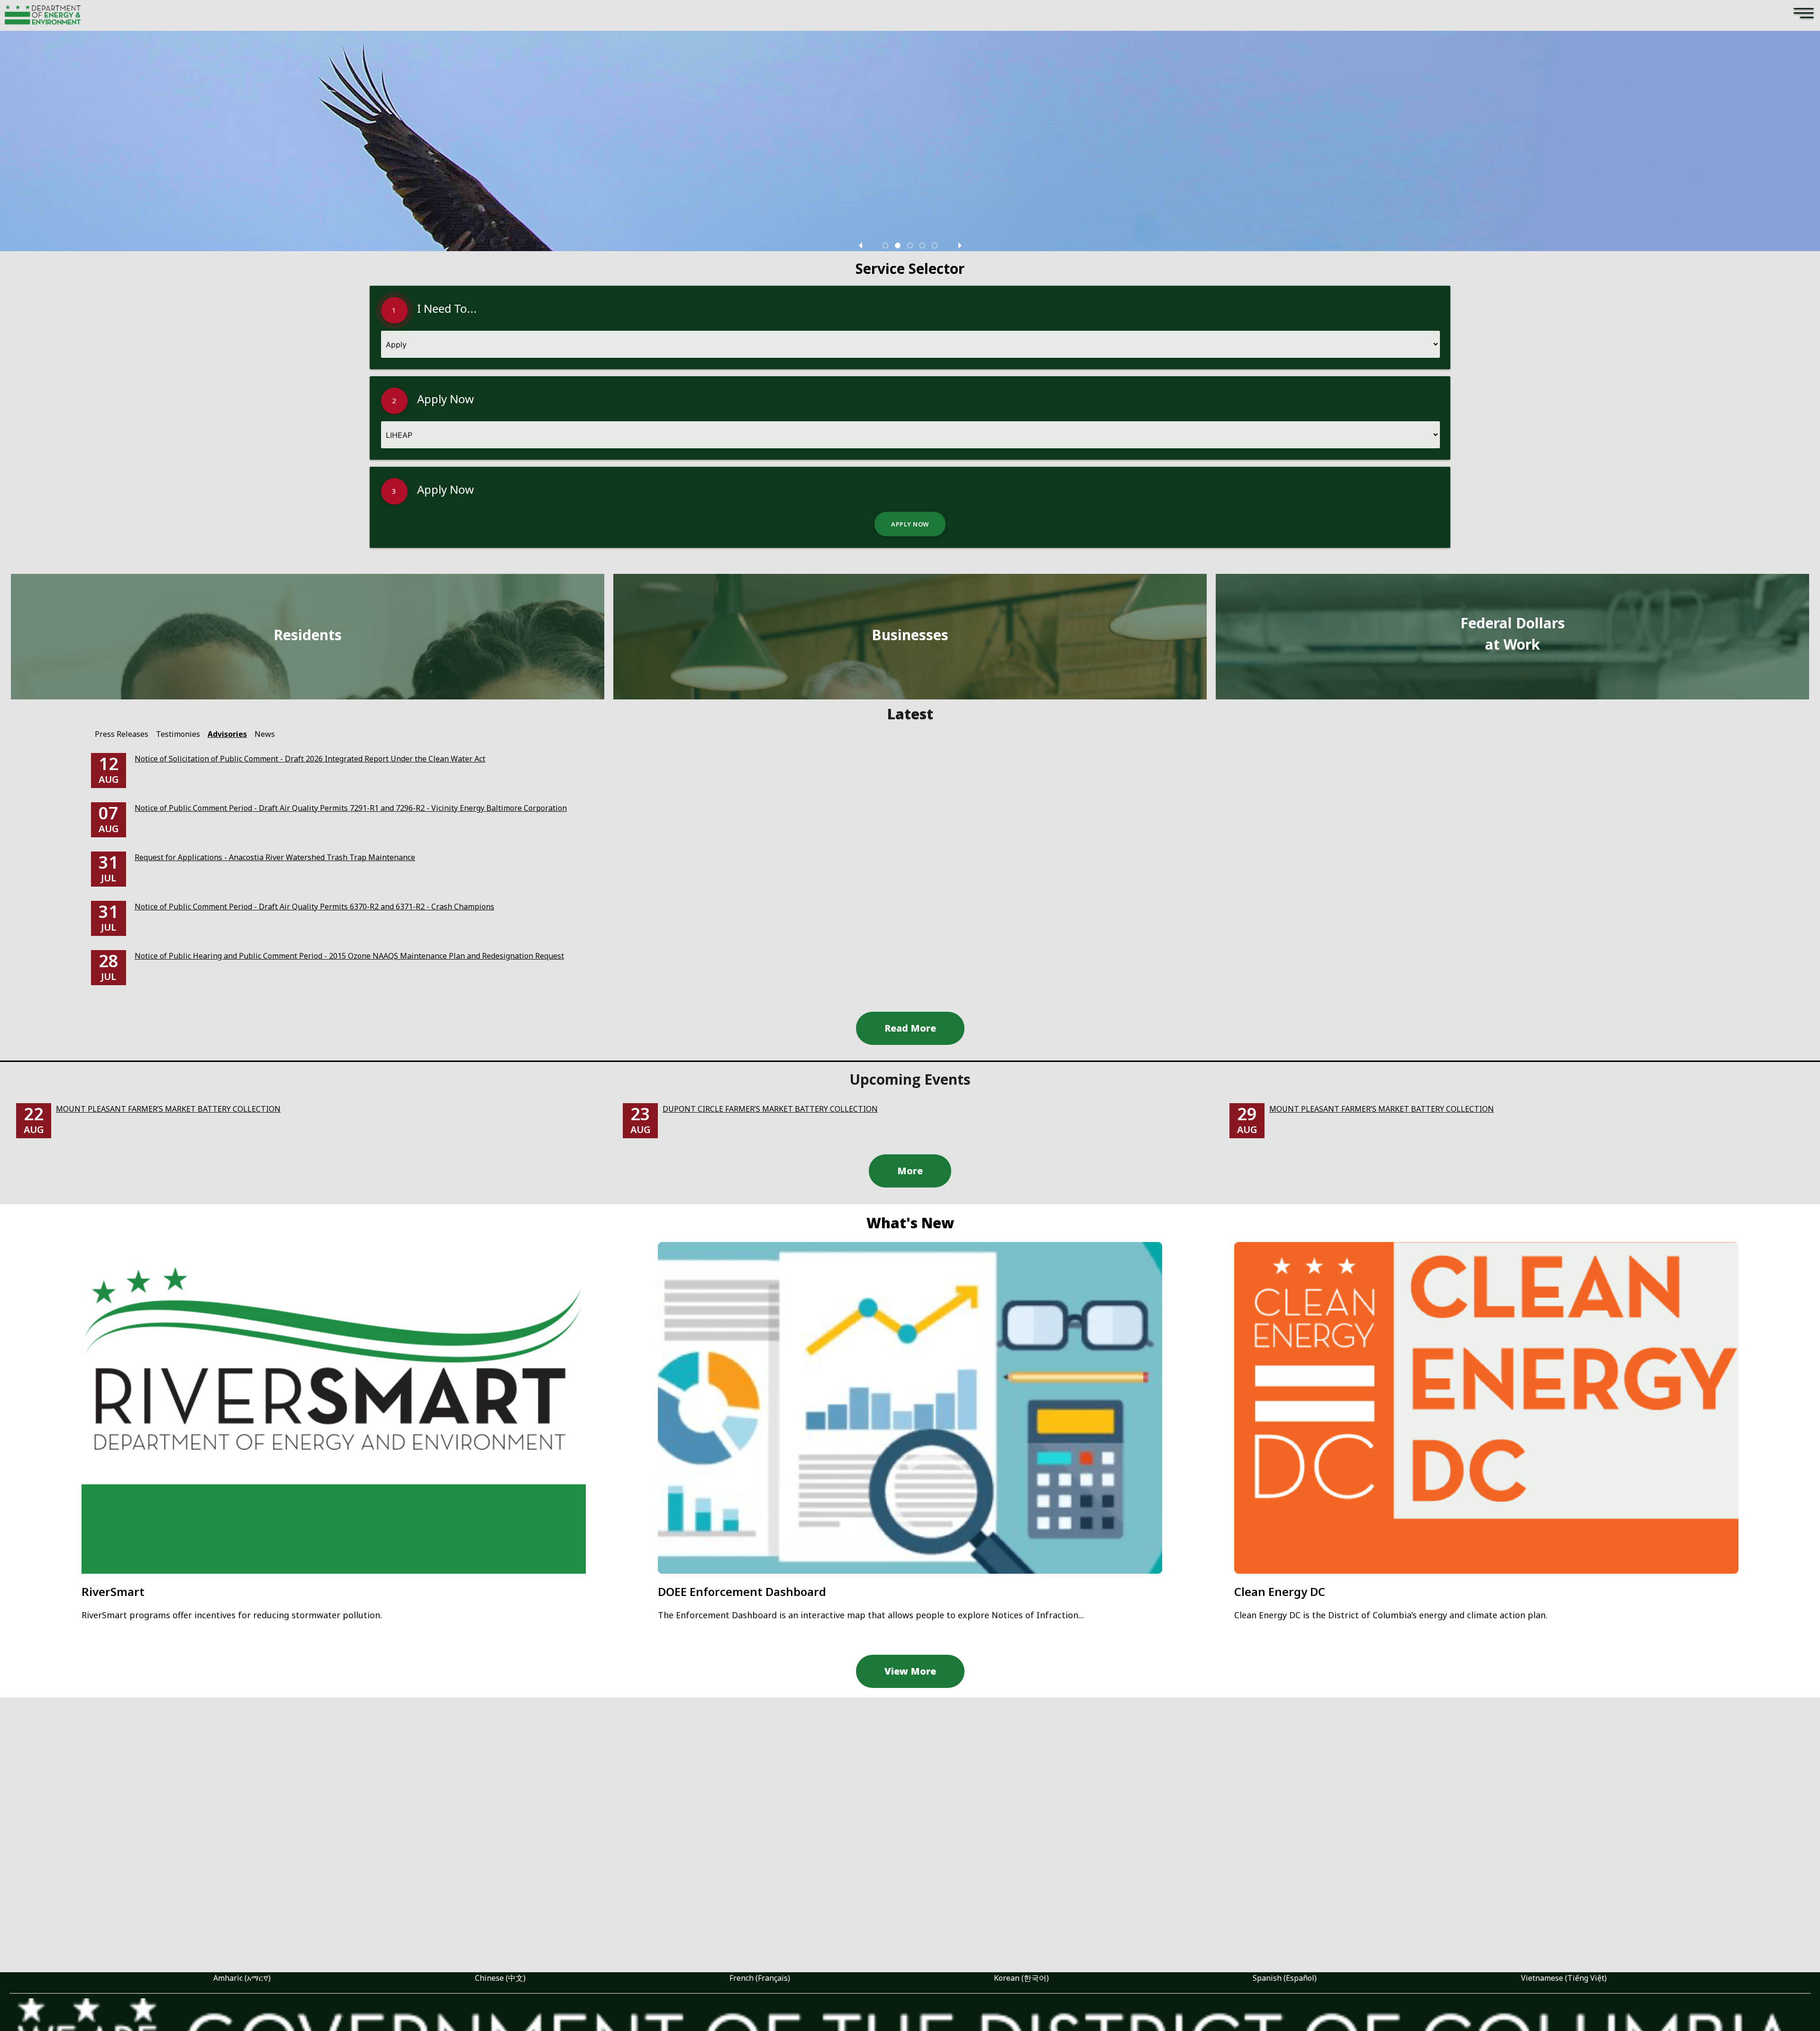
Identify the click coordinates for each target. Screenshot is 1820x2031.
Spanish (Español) (1285, 1978)
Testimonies (178, 734)
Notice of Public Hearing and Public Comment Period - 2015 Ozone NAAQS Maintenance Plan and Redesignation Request (349, 956)
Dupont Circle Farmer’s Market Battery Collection (770, 1109)
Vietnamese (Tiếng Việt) (1564, 1978)
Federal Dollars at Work (1513, 634)
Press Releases (122, 734)
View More (910, 1671)
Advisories (227, 734)
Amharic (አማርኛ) (242, 1978)
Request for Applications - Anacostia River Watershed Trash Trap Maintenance (275, 857)
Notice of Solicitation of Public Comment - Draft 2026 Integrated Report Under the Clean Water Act (310, 759)
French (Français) (760, 1978)
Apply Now (910, 524)
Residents (308, 635)
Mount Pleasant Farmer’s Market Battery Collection (168, 1109)
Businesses (910, 635)
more (910, 1171)
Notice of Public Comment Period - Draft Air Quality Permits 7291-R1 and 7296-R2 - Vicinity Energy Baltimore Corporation (351, 808)
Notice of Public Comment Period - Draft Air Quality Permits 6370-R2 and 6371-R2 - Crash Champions (314, 907)
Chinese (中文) (500, 1978)
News (265, 734)
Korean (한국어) (1021, 1978)
